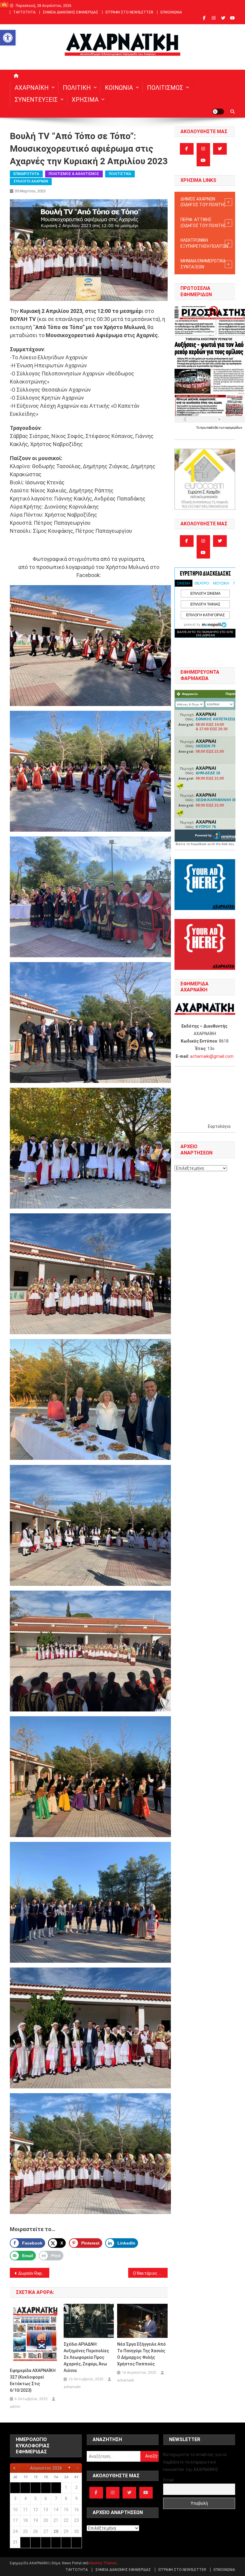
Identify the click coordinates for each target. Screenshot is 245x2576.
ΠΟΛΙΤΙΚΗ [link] (77, 88)
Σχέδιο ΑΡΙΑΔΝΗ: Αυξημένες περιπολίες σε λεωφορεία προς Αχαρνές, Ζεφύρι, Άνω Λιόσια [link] (86, 2357)
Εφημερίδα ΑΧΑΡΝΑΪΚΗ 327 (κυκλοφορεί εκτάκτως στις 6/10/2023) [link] (33, 2380)
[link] (8, 38)
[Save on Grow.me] (146, 2243)
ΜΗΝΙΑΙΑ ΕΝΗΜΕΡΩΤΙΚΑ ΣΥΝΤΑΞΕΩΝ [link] (203, 264)
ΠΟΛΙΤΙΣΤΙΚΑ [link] (120, 174)
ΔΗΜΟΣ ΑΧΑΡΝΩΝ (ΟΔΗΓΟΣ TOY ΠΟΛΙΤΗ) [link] (203, 202)
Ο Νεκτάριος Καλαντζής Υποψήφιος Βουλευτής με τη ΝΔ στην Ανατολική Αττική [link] (150, 2273)
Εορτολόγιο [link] (219, 1126)
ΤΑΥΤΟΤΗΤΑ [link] (24, 12)
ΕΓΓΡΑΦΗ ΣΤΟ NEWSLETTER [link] (129, 12)
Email (168, 2480)
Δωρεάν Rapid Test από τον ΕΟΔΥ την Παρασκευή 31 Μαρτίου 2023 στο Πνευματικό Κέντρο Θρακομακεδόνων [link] (34, 2273)
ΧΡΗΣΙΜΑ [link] (85, 100)
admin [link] (15, 2407)
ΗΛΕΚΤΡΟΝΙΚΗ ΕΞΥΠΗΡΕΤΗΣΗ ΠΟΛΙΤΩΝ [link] (204, 243)
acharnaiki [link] (72, 2387)
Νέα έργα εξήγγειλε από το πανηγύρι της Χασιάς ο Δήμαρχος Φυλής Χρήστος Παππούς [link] (141, 2354)
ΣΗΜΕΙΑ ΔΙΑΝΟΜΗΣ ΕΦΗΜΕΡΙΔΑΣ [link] (71, 12)
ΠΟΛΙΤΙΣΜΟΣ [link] (165, 88)
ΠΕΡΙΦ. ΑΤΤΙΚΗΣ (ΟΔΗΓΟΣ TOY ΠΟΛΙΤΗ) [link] (203, 223)
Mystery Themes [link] (103, 2563)
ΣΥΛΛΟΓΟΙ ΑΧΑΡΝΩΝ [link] (31, 181)
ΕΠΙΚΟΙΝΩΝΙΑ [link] (171, 12)
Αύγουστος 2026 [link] (46, 2468)
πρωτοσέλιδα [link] (210, 428)
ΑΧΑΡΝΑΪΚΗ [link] (32, 88)
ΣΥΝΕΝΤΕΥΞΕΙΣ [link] (36, 100)
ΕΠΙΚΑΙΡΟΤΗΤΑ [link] (26, 174)
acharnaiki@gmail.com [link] (212, 1056)
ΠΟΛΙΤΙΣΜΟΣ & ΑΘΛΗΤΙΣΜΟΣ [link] (74, 174)
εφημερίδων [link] (234, 428)
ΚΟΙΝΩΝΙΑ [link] (119, 88)
